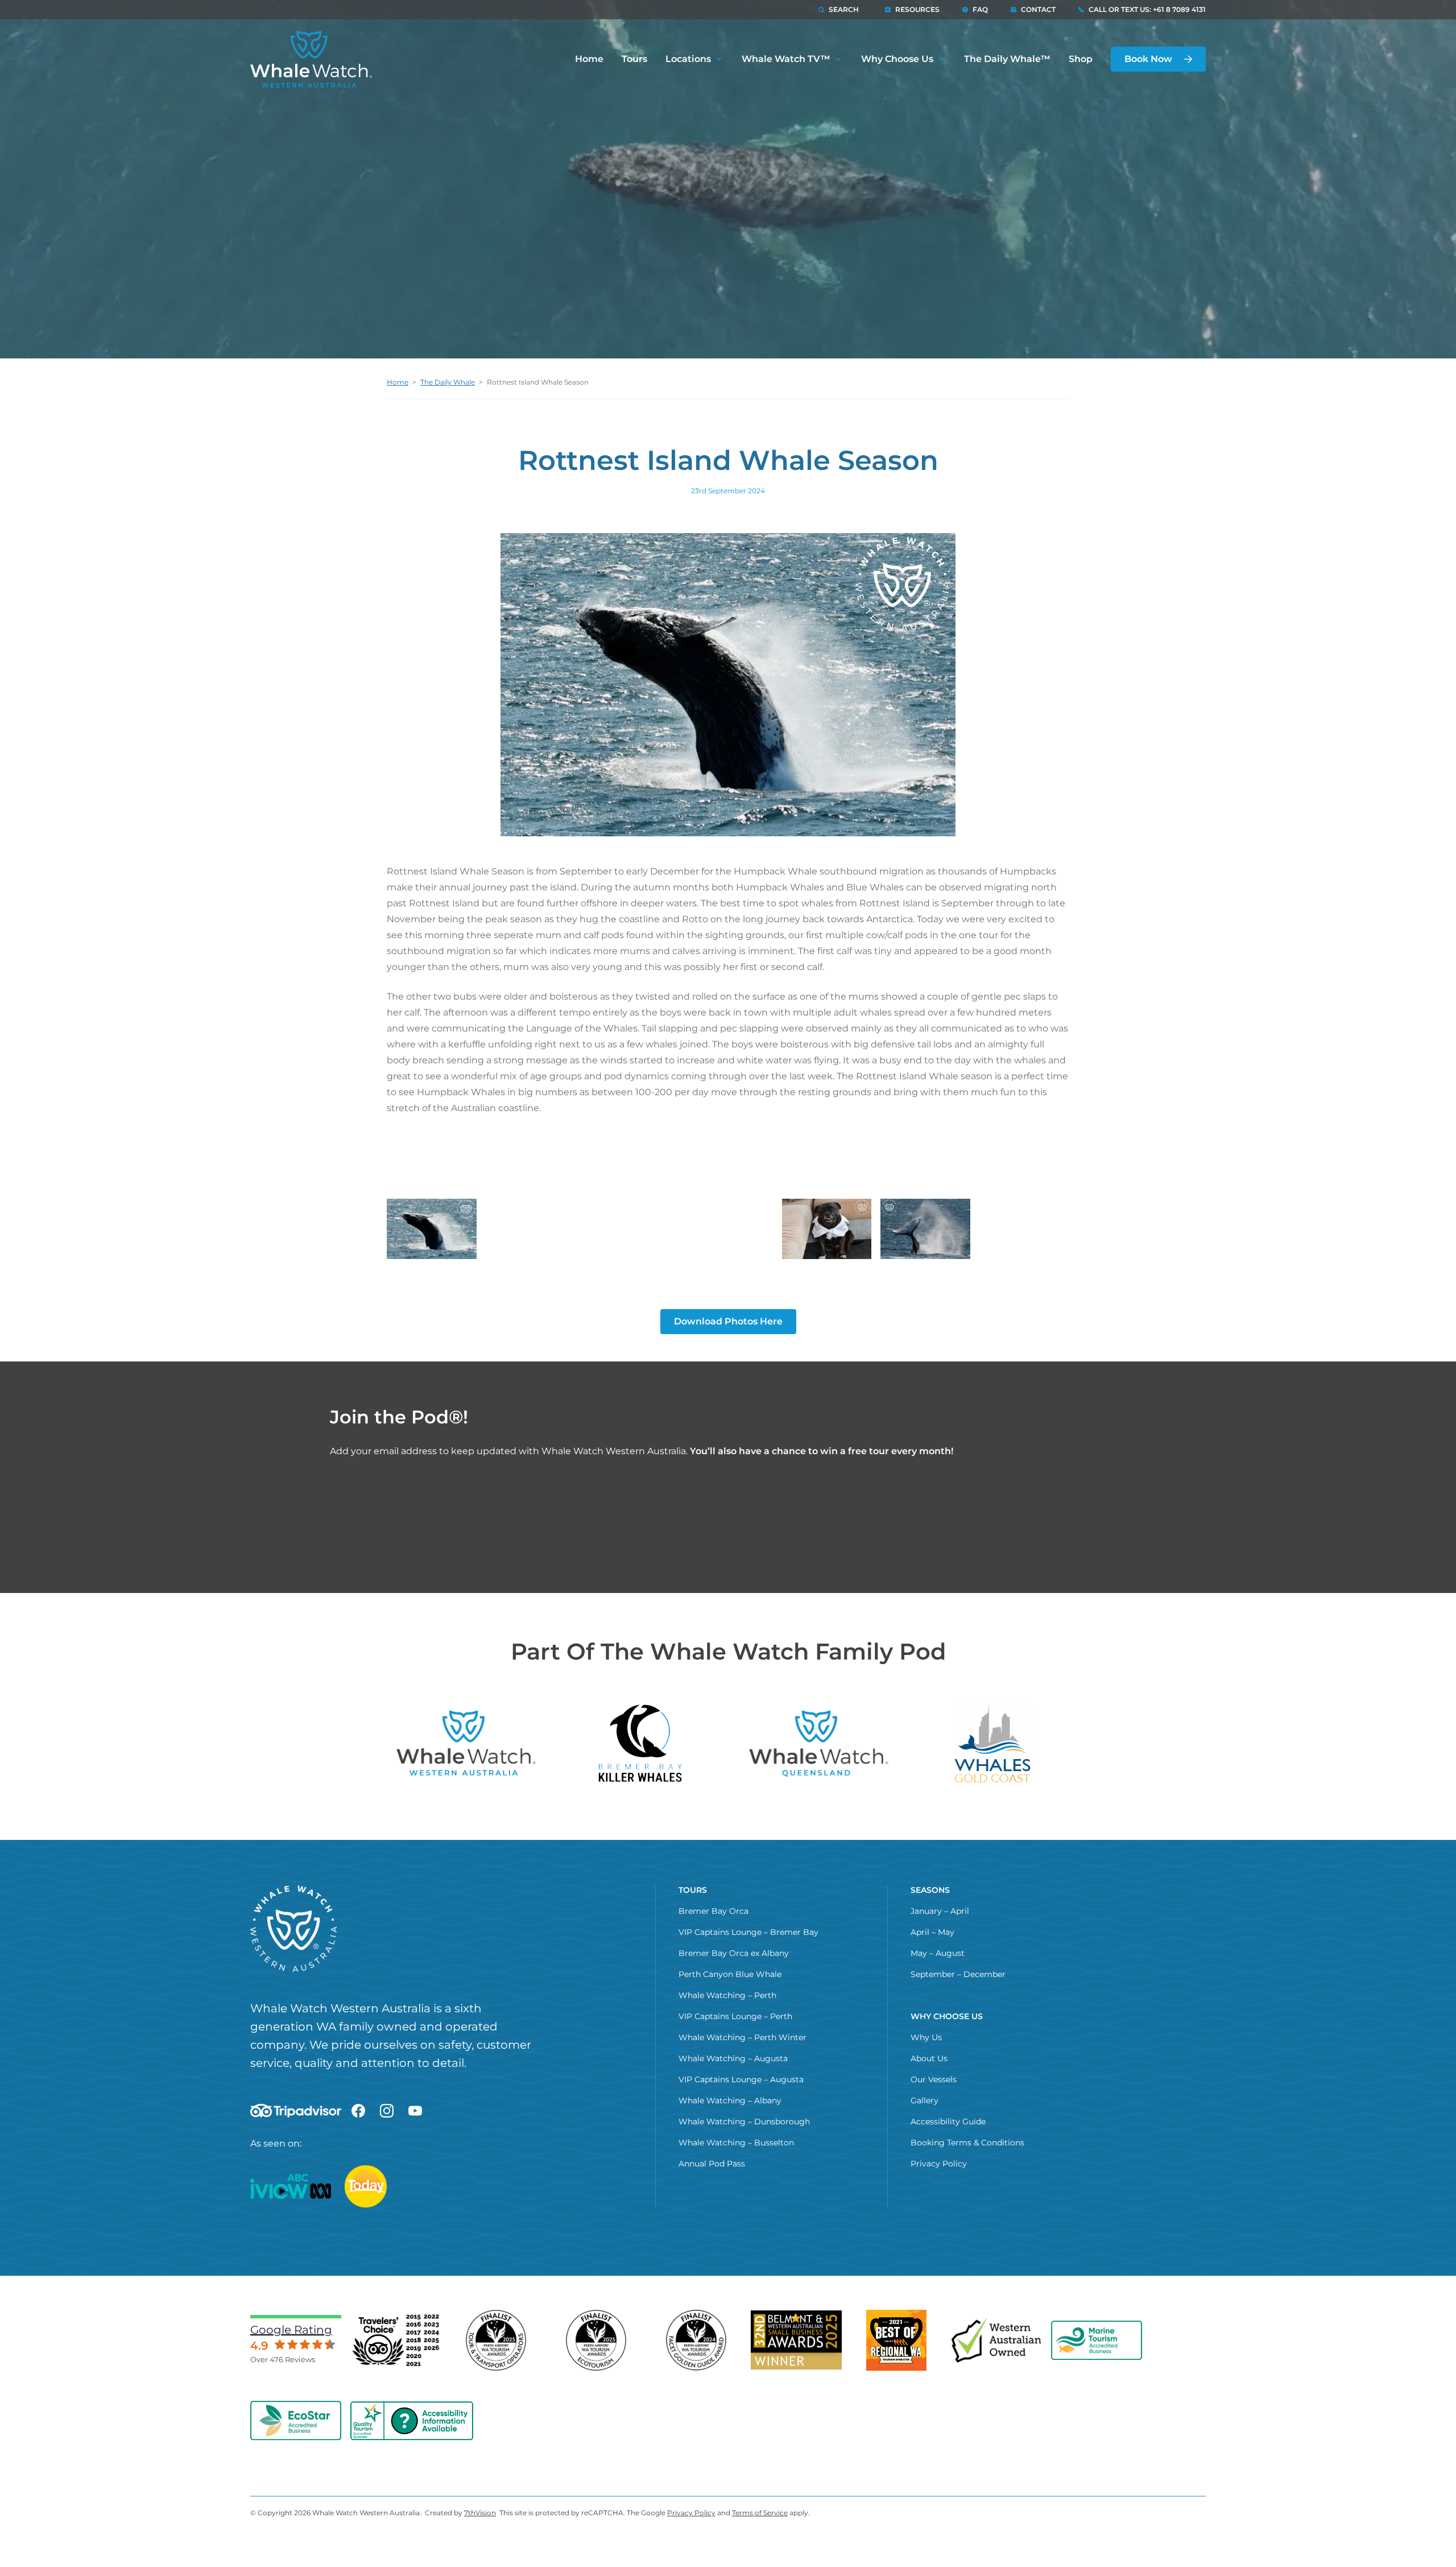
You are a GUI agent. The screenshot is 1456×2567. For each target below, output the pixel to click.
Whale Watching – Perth (727, 1995)
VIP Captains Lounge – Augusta (741, 2079)
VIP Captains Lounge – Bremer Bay (748, 1932)
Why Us (926, 2037)
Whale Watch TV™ (786, 59)
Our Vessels (934, 2079)
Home (589, 59)
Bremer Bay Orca (713, 1911)
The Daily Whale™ (1007, 59)
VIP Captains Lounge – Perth (735, 2016)
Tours (634, 59)
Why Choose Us (897, 59)
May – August (938, 1953)
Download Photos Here (728, 1321)
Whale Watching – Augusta (733, 2058)
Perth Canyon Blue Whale (730, 1974)
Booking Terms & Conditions (967, 2143)
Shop (1081, 59)
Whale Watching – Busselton (736, 2143)
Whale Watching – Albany (730, 2100)
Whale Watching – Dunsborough (744, 2122)
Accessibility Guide (948, 2122)
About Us (929, 2058)
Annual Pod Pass (712, 2164)
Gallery (925, 2100)
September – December (958, 1974)
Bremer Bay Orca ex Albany (734, 1953)
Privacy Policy (939, 2164)
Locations (688, 59)
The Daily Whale (448, 382)
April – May (932, 1932)
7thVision (480, 2513)
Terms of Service (760, 2513)
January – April (940, 1911)
